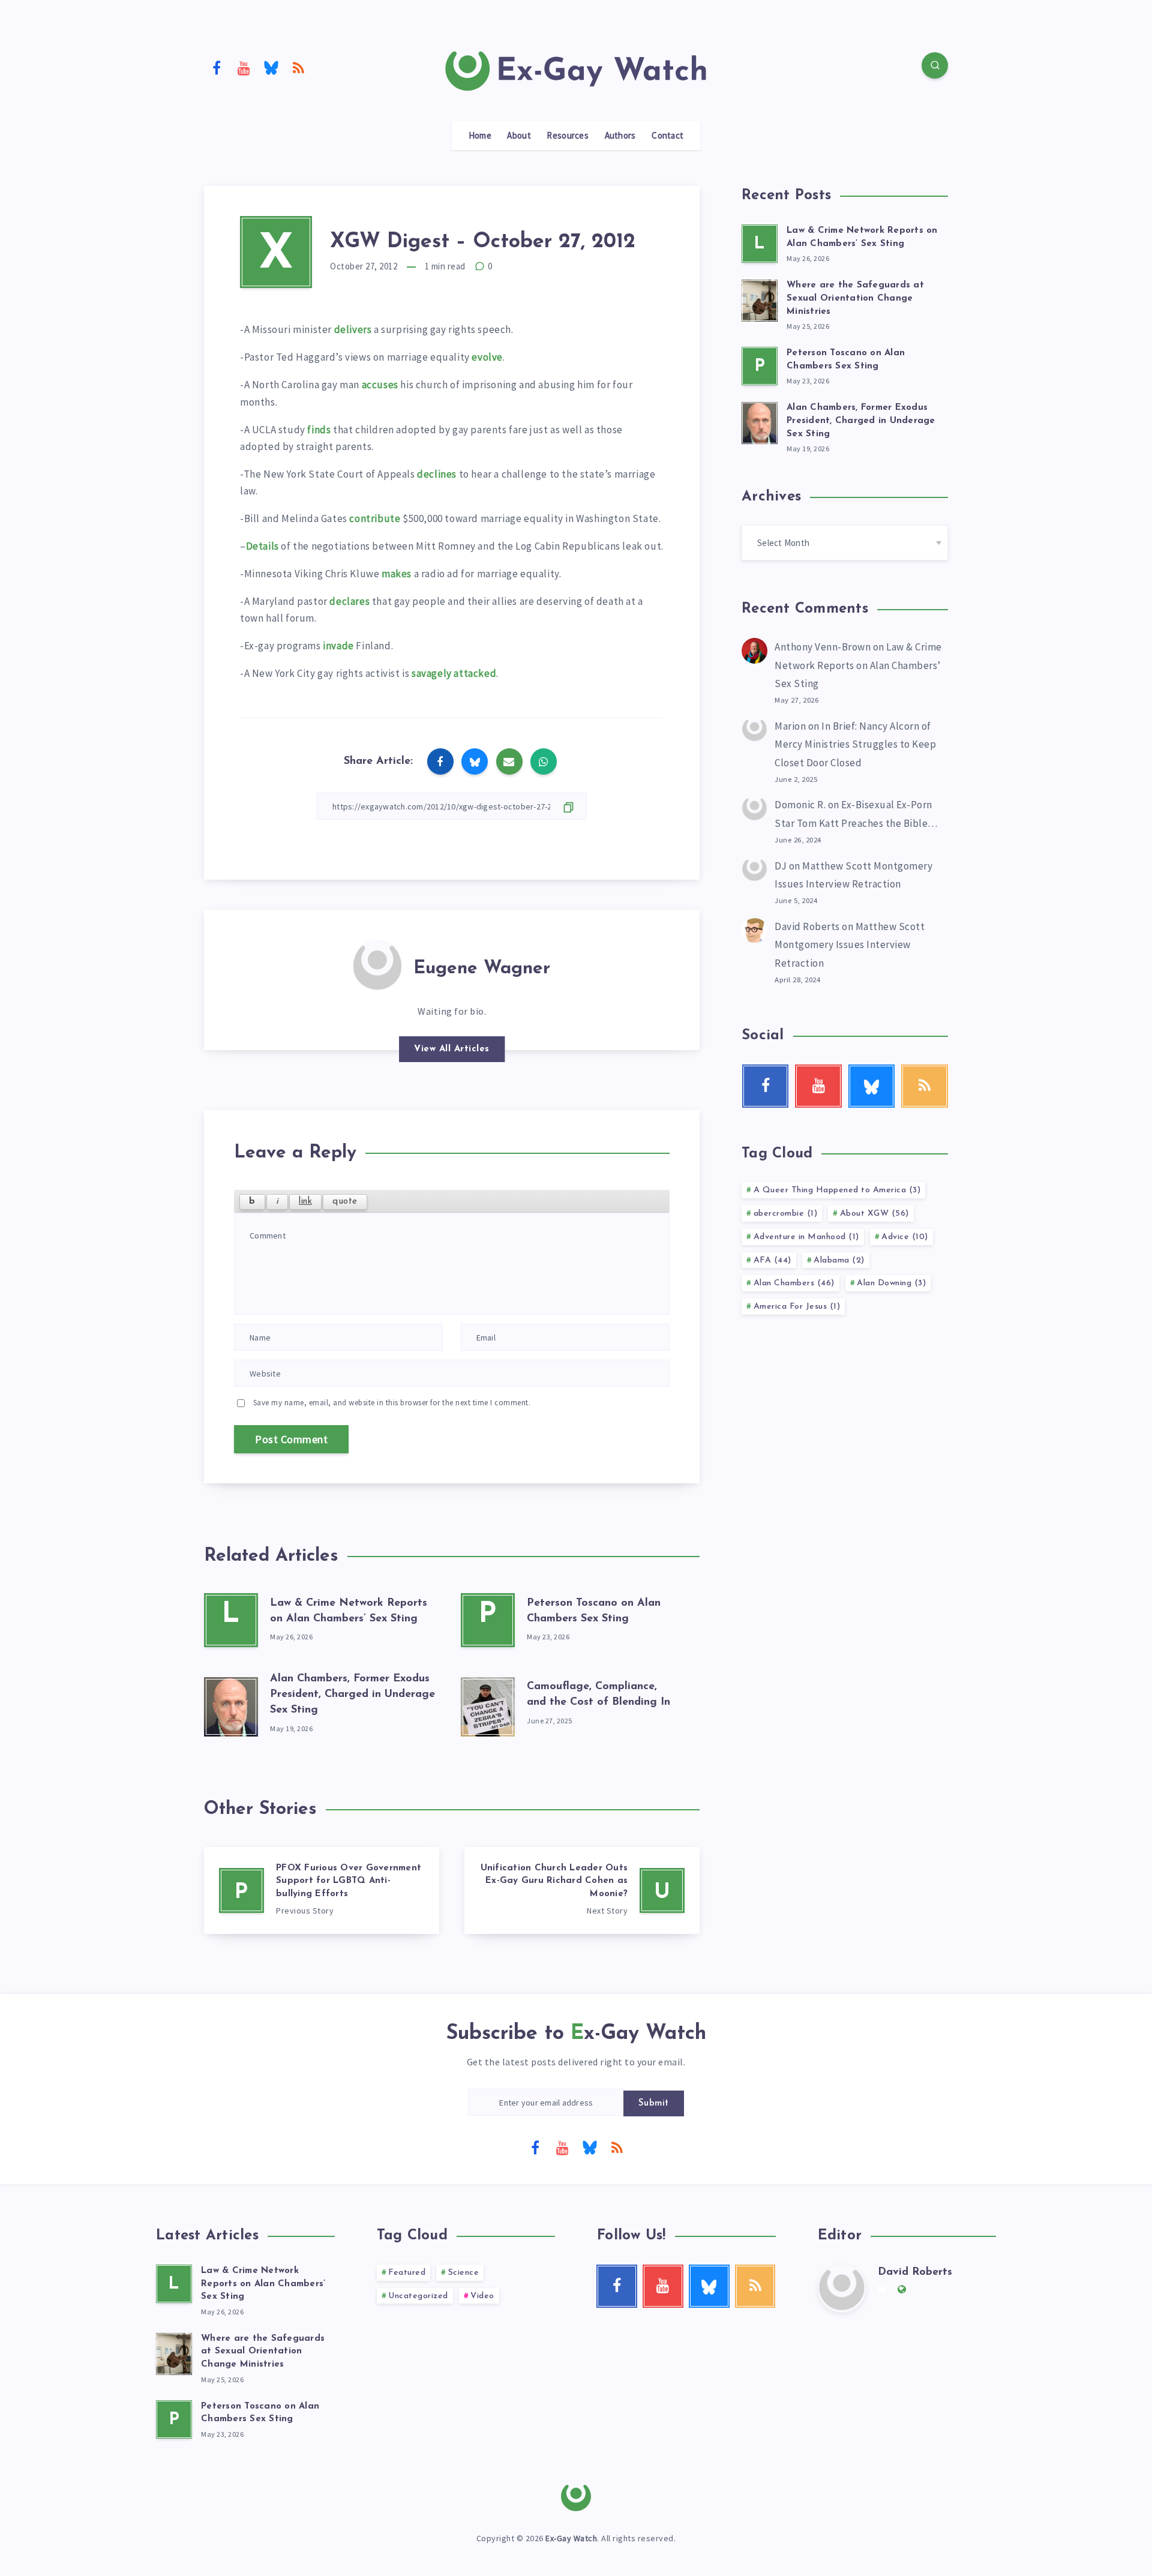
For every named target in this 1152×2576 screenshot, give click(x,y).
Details (262, 546)
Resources (568, 136)
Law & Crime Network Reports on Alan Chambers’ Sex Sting (858, 665)
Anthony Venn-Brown (823, 647)
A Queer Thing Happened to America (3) (837, 1190)
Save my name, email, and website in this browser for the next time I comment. (392, 1403)
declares (349, 601)
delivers (353, 329)
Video (482, 2296)
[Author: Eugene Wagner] (377, 964)
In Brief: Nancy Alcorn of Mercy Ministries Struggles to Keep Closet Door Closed (855, 744)
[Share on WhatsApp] (544, 761)
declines (437, 474)
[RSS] (299, 67)
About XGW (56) (874, 1214)
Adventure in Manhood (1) (806, 1237)
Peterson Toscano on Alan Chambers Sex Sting (260, 2413)
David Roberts (807, 926)
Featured (407, 2273)
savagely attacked (454, 673)
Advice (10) (905, 1237)
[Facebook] (217, 67)
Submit (654, 2103)
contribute (375, 518)
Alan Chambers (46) (794, 1283)
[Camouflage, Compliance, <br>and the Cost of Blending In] (488, 1704)
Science (464, 2273)
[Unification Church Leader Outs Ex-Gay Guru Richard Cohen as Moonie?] (582, 1891)
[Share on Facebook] (440, 761)
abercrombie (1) (786, 1214)
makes (397, 574)
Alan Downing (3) (891, 1283)
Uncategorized (418, 2296)
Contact (667, 136)
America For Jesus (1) (797, 1307)
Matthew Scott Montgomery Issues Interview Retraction (850, 945)
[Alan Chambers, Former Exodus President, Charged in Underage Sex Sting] (231, 1704)
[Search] (935, 65)
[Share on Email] (509, 761)
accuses (380, 385)
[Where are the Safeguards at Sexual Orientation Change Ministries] (760, 299)
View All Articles (452, 1049)
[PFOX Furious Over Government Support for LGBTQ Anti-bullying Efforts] (322, 1891)
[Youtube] (244, 67)
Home (480, 136)
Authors (620, 136)
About (519, 136)
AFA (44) (772, 1260)
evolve (487, 357)
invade (338, 646)
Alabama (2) (839, 1260)
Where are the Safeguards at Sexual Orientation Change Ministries (855, 299)
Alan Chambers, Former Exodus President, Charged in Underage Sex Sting (352, 1695)
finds (319, 430)
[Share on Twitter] (475, 761)
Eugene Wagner (482, 969)
